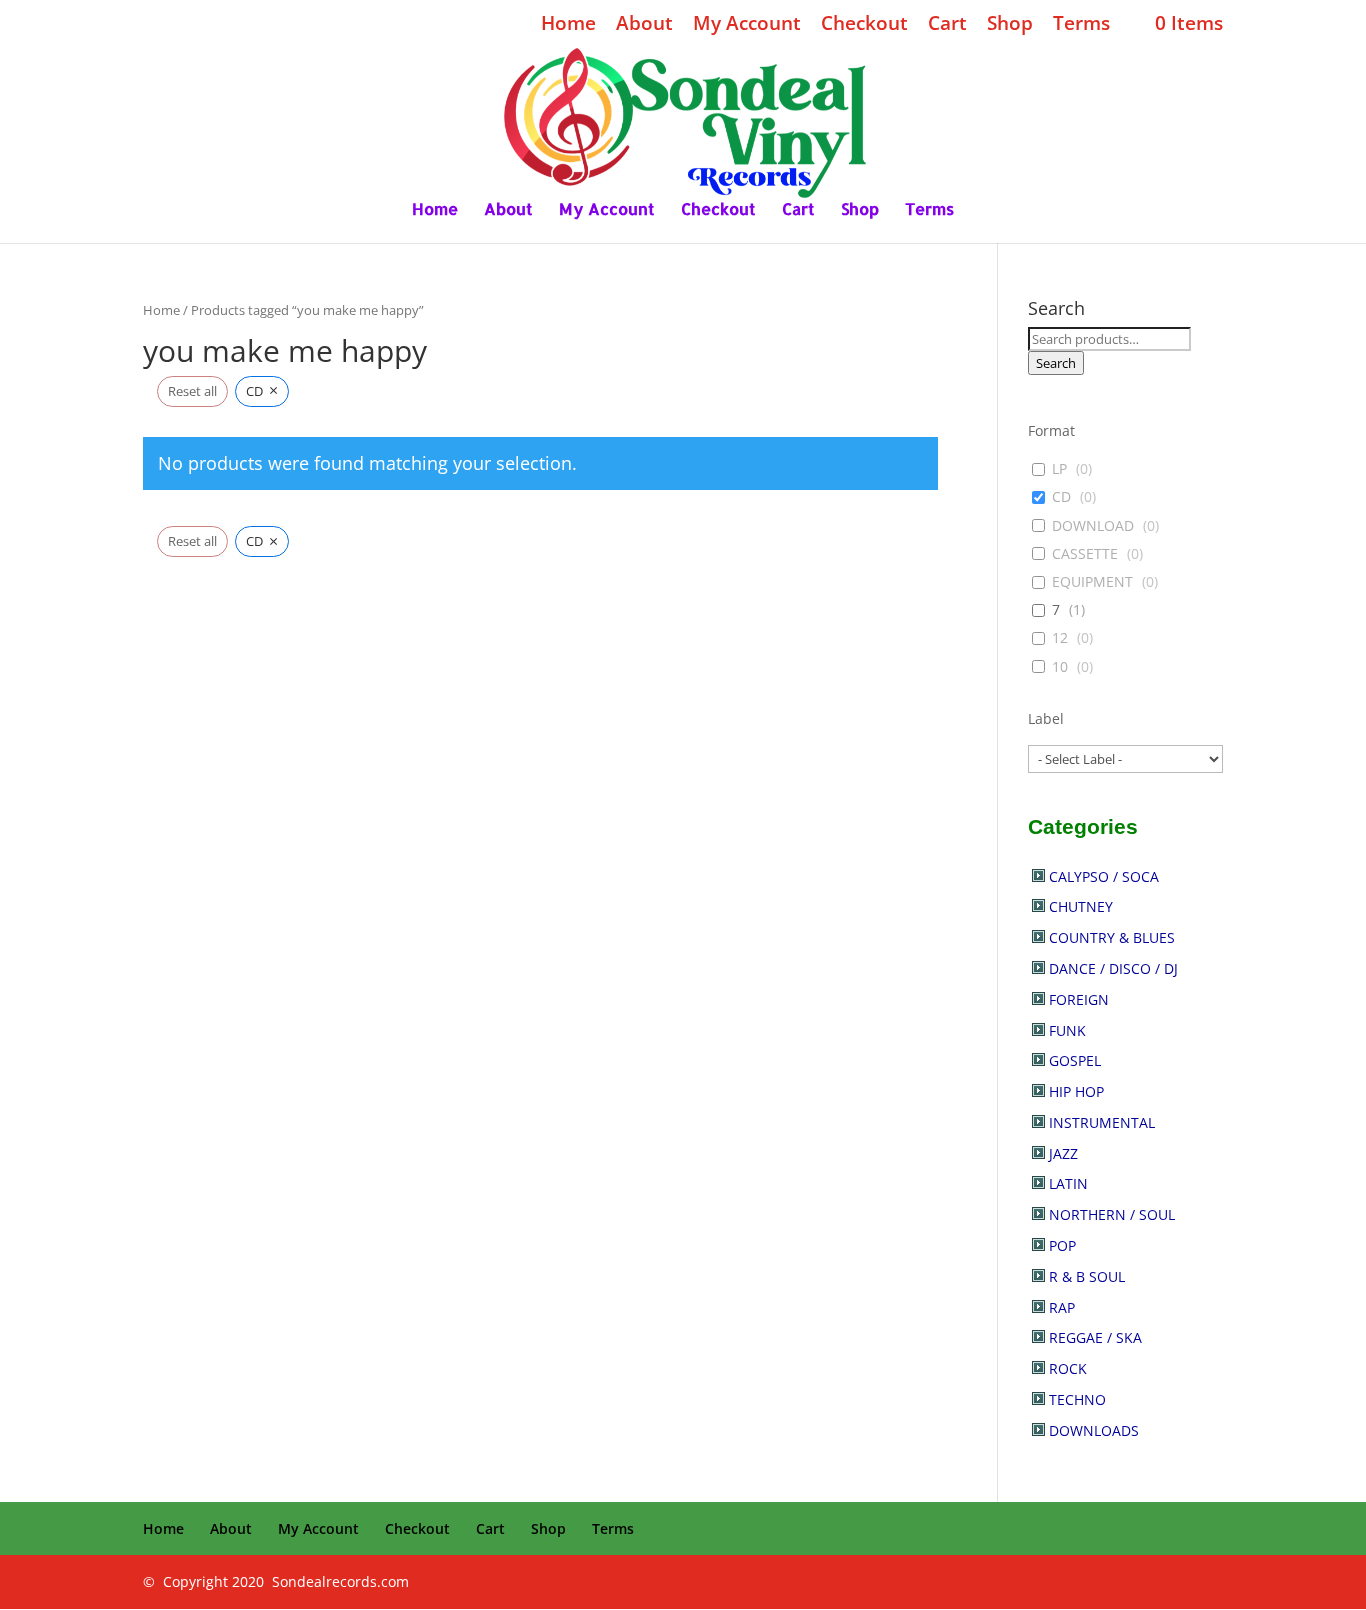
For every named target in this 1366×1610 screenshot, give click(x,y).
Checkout (864, 25)
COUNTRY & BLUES (1112, 937)
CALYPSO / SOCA (1104, 876)
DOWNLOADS (1094, 1430)
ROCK (1068, 1368)
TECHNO (1077, 1399)
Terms (1081, 25)
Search (1056, 363)
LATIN (1068, 1183)
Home (568, 25)
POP (1062, 1245)
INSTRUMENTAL (1102, 1122)
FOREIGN (1079, 999)
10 (1060, 667)
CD (1061, 497)
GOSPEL (1075, 1060)
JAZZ (1063, 1153)
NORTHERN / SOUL (1112, 1214)
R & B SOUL (1087, 1276)
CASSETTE (1085, 554)
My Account (747, 25)
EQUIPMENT (1092, 582)
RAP (1062, 1307)
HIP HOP (1076, 1091)
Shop (1010, 25)
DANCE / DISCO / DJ (1113, 968)
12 (1060, 638)
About (644, 25)
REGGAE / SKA (1095, 1337)
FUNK (1067, 1030)
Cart (947, 25)
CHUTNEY (1081, 906)
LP (1059, 469)
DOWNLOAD (1093, 526)
